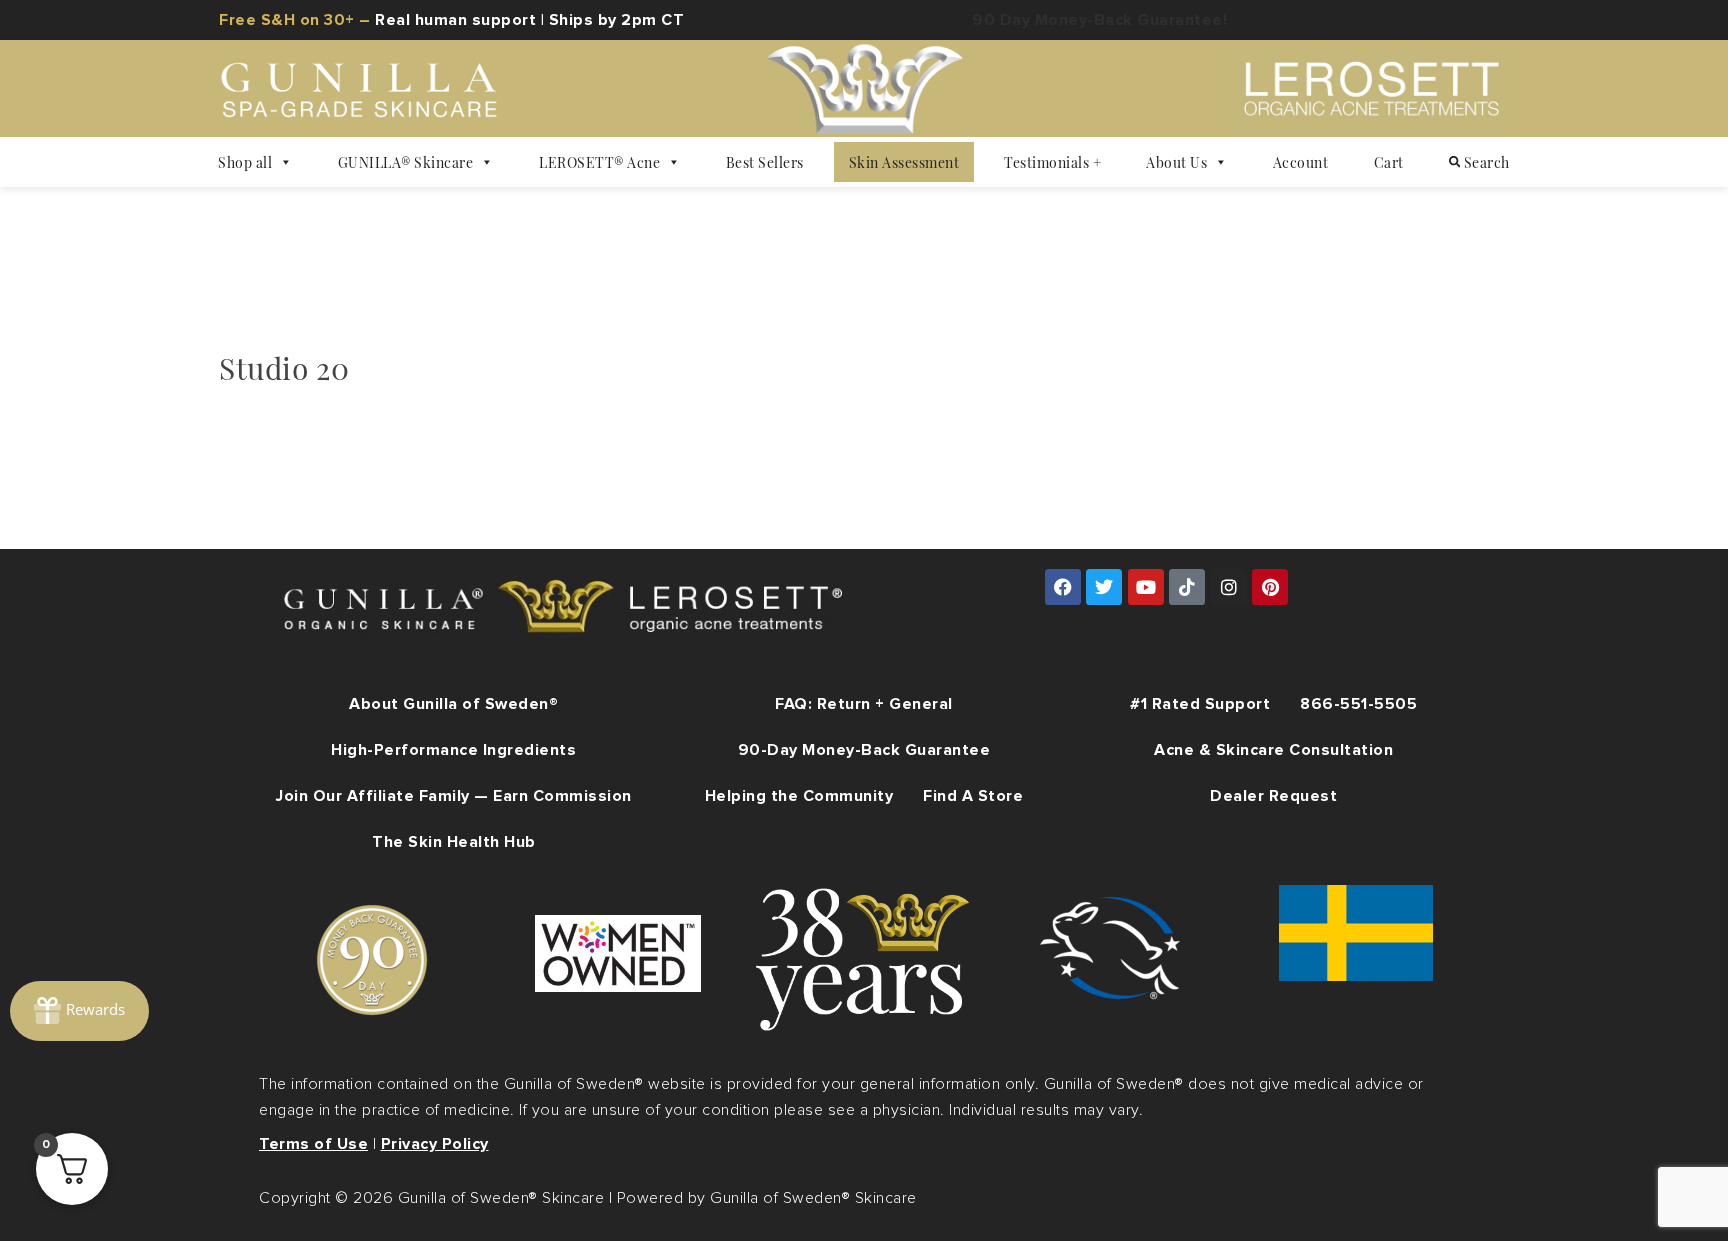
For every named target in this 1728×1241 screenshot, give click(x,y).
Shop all (245, 162)
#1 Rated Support (1200, 704)
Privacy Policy (435, 1144)
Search (1485, 162)
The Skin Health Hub (454, 842)
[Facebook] (1063, 587)
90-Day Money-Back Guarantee (864, 750)
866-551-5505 (1358, 704)
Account (1301, 162)
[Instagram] (1229, 587)
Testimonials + (1052, 162)
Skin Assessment (904, 162)
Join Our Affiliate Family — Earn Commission (454, 796)
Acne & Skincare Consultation (1273, 750)
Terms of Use (313, 1144)
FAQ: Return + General (864, 704)
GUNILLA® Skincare (406, 162)
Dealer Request (1273, 796)
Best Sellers (765, 162)
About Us (1176, 162)
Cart (1389, 162)
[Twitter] (1104, 587)
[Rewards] (79, 1011)
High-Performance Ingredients (453, 750)
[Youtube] (1146, 587)
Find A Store (973, 796)
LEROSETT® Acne (599, 162)
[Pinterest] (1270, 587)
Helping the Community (799, 796)
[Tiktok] (1187, 587)
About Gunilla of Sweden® (453, 704)
